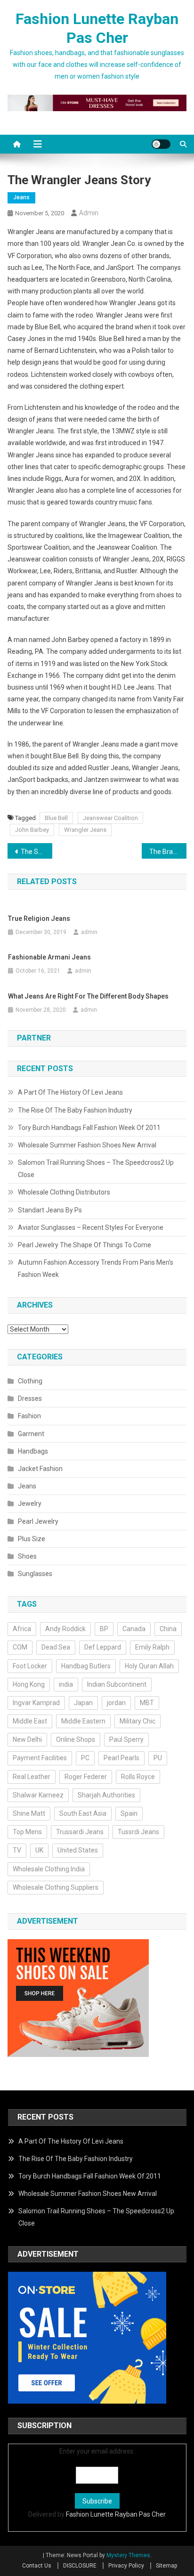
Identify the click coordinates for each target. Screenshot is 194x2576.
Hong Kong (29, 1684)
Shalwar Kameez (38, 1795)
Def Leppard (103, 1647)
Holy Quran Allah (149, 1666)
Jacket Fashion (40, 1469)
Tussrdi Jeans (138, 1832)
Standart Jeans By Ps (50, 1210)
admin (89, 213)
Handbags (33, 1451)
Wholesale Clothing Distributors (64, 1192)
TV (17, 1850)
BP (104, 1629)
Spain (129, 1813)
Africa (22, 1629)
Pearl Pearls (121, 1758)
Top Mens (27, 1832)
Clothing (30, 1381)
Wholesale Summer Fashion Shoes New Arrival (87, 1145)
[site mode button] (161, 144)
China (168, 1629)
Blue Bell (56, 818)
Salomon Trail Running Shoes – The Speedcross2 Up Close (96, 1169)
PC (85, 1758)
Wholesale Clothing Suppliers (56, 1887)
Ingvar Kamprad (36, 1703)
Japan (83, 1703)
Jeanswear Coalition (110, 818)
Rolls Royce (138, 1777)
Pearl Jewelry (38, 1521)
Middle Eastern (83, 1721)
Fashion (29, 1416)
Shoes (27, 1556)
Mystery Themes (128, 2555)
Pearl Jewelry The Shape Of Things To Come (85, 1245)
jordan (116, 1703)
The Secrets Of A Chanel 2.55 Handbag (36, 852)
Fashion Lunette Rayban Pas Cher (116, 2514)
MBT (147, 1703)
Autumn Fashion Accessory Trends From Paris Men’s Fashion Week (96, 1268)
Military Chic (137, 1721)
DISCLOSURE (80, 2566)
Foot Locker (30, 1666)
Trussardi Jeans (80, 1832)
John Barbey (32, 830)
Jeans (21, 197)
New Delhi (27, 1739)
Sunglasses (35, 1574)
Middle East (30, 1721)
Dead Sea (56, 1647)
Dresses (30, 1398)
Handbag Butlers (86, 1666)
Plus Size (32, 1539)
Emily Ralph (152, 1647)
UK (39, 1850)
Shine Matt (29, 1813)
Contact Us (37, 2566)
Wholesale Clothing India (49, 1869)
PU (158, 1758)
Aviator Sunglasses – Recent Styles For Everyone (91, 1227)
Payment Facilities (40, 1758)
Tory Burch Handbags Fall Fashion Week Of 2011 (89, 1128)
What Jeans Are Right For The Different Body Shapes (88, 996)
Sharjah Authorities (106, 1795)
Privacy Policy (126, 2566)
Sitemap (166, 2566)
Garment (31, 1434)
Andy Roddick (65, 1629)
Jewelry (30, 1503)
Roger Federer (86, 1777)
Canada (134, 1629)
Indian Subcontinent (117, 1684)
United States (78, 1850)
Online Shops (76, 1739)
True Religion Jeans (39, 918)
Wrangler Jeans (85, 830)
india (66, 1684)
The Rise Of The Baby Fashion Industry (75, 1110)
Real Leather (32, 1777)
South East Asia (83, 1813)
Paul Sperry (126, 1739)
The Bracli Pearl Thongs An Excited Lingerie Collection (168, 852)
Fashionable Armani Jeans (49, 957)
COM (20, 1647)
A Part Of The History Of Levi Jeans (70, 1092)
